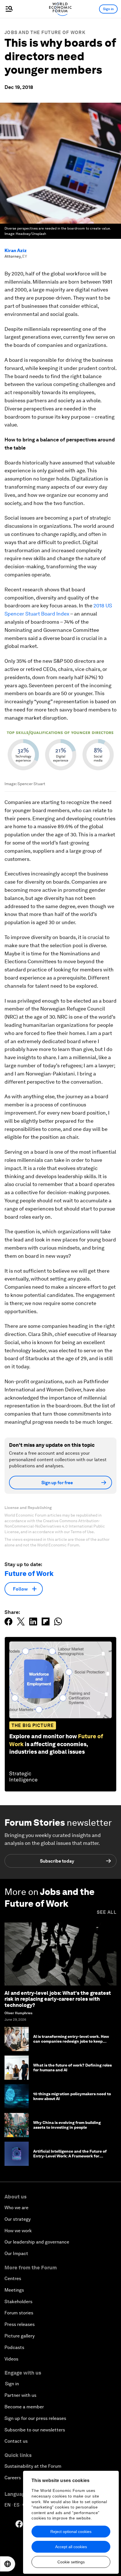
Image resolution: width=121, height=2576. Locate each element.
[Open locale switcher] (8, 2564)
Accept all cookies (71, 2547)
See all (107, 1912)
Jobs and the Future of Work (45, 32)
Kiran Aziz (16, 251)
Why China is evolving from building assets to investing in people (67, 2125)
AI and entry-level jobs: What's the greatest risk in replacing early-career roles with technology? (58, 1999)
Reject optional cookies (71, 2532)
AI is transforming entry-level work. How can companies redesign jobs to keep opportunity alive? (71, 2041)
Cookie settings (71, 2562)
